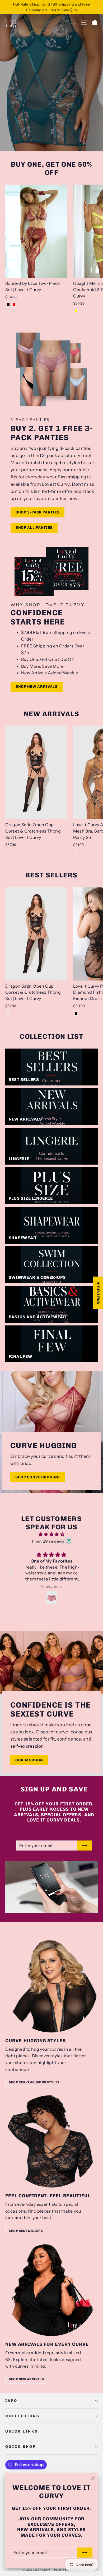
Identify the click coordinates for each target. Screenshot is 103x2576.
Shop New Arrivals (37, 687)
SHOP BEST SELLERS (26, 2231)
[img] (52, 1535)
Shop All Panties (34, 528)
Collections (22, 2416)
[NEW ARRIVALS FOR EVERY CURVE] (51, 2290)
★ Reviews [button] (98, 1293)
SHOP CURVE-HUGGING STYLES (34, 2082)
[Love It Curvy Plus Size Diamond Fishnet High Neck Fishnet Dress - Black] (76, 1013)
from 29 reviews (48, 1541)
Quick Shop (21, 2447)
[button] (12, 1572)
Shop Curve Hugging (38, 1477)
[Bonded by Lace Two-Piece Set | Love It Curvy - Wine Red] (14, 305)
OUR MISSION (29, 1760)
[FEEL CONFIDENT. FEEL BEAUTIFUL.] (51, 2141)
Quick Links (22, 2431)
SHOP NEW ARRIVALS (26, 2379)
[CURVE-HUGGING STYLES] (51, 1986)
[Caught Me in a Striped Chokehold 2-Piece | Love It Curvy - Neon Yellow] (76, 311)
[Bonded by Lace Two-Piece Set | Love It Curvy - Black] (8, 305)
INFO (11, 2401)
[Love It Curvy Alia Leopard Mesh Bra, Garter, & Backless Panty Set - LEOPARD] (76, 852)
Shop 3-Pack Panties (38, 512)
